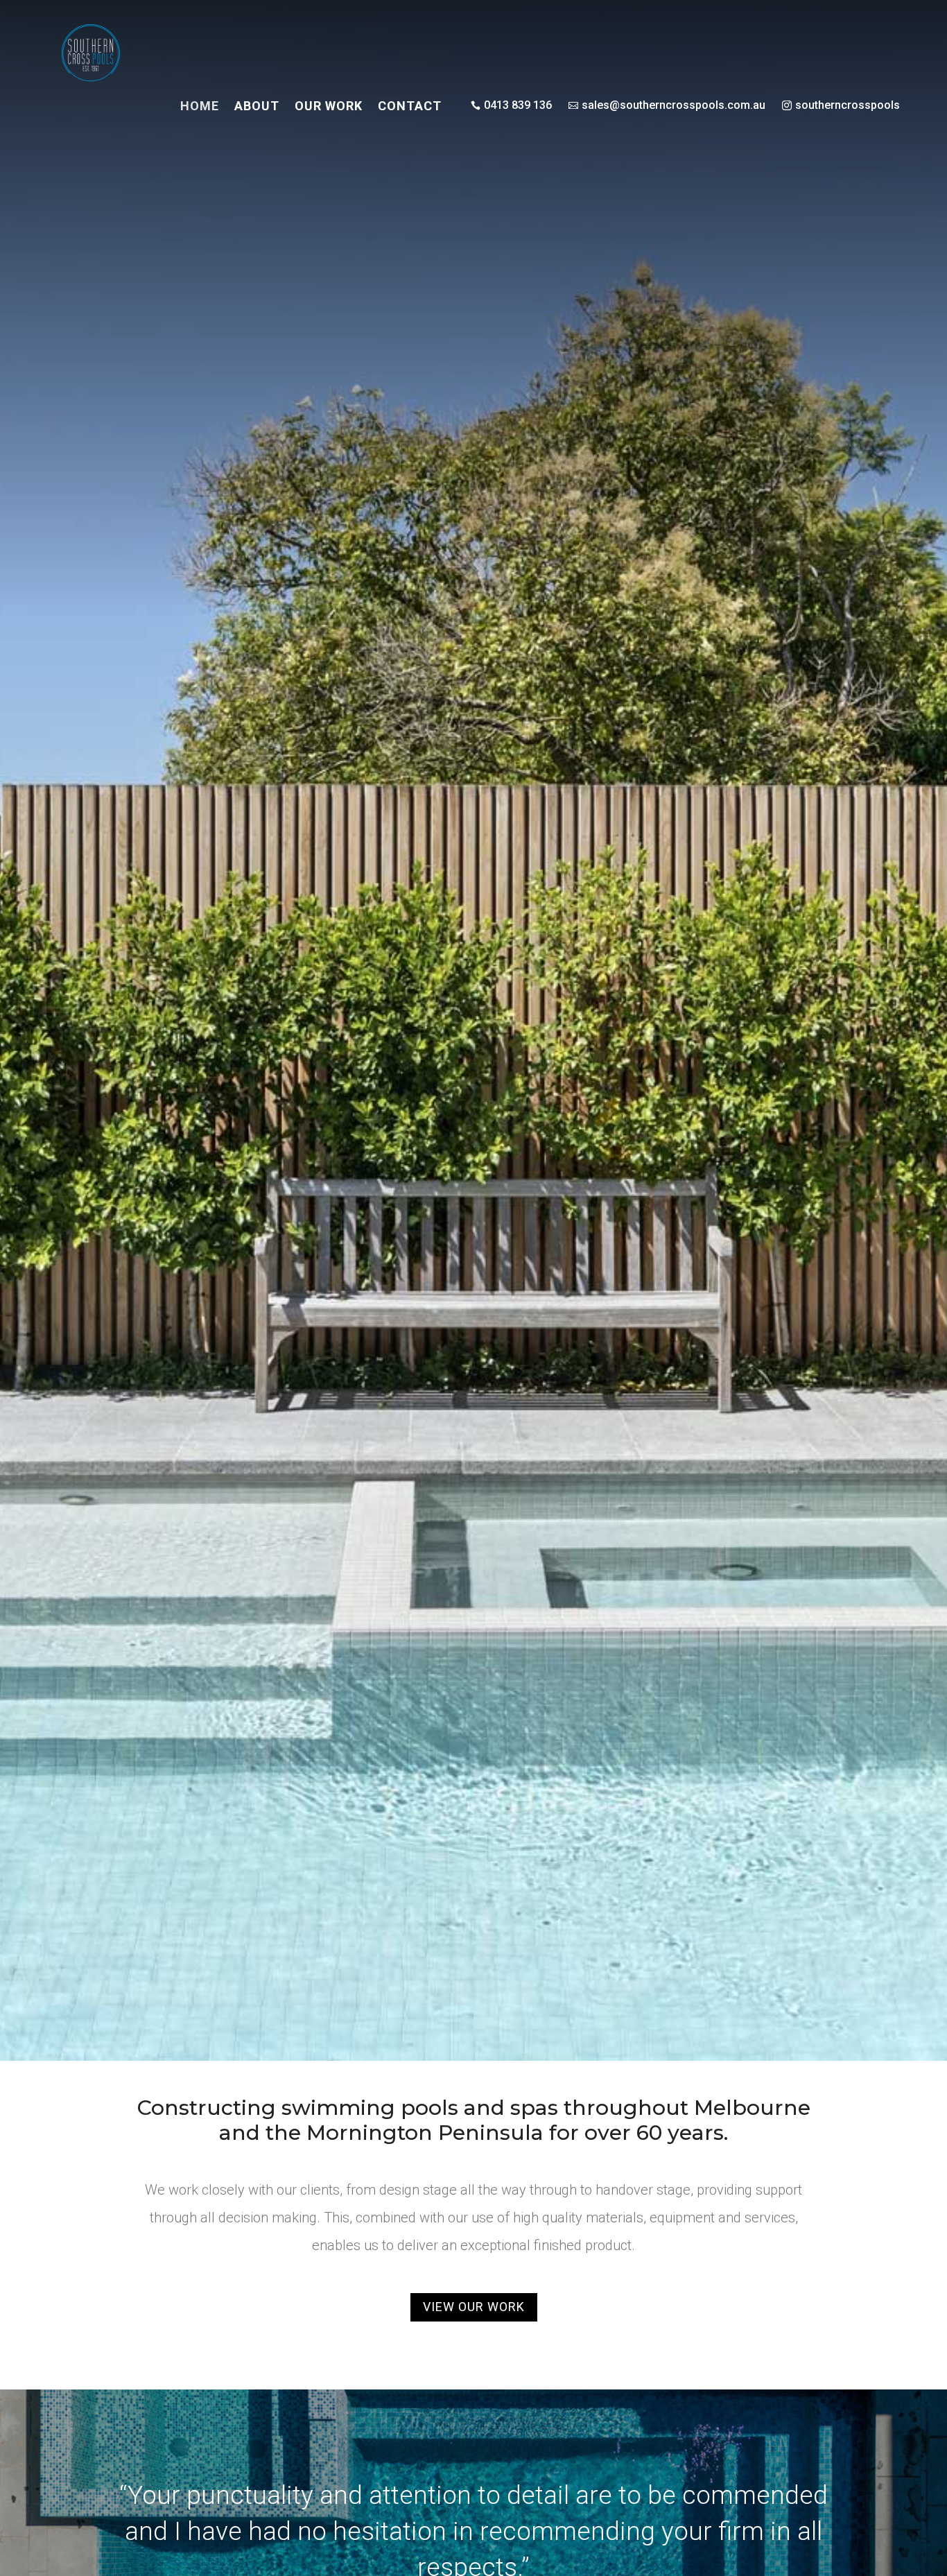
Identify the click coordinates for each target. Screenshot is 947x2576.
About (257, 107)
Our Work (329, 107)
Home (200, 107)
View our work (474, 2307)
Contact (410, 107)
